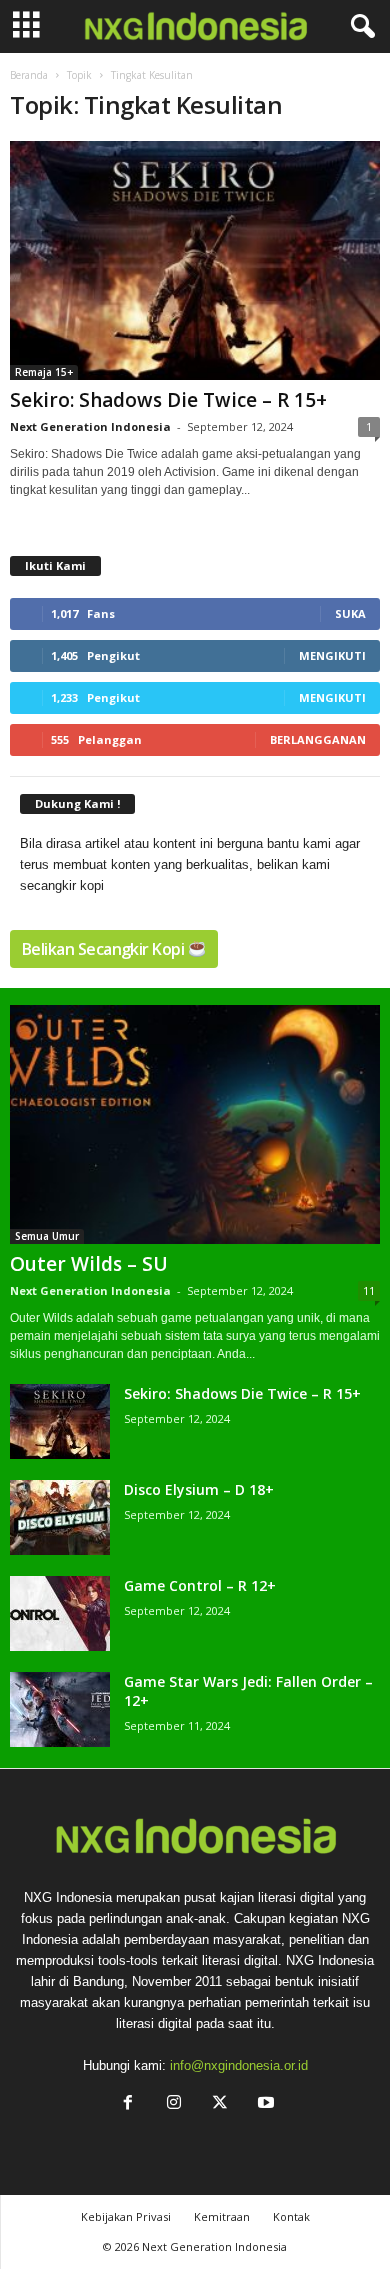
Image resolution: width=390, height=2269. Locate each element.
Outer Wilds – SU (89, 1264)
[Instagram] (174, 2104)
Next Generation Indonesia (90, 426)
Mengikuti (332, 655)
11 (369, 1290)
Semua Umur (47, 1236)
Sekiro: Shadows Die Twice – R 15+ (168, 400)
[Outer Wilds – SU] (195, 1124)
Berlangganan (318, 739)
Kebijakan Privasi (126, 2216)
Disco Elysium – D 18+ (199, 1489)
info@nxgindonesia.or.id (239, 2065)
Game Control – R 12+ (200, 1585)
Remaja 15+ (44, 372)
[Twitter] (220, 2104)
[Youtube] (264, 2104)
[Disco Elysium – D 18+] (60, 1517)
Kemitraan (222, 2216)
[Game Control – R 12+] (60, 1613)
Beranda (29, 75)
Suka (350, 613)
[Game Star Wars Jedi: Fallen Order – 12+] (60, 1709)
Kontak (291, 2216)
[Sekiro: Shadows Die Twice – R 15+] (195, 260)
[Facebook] (128, 2104)
